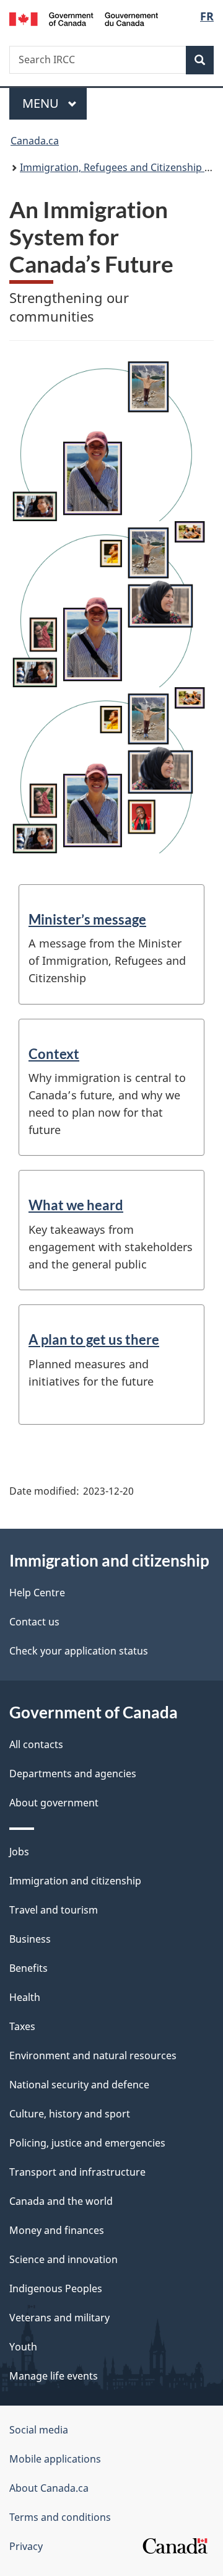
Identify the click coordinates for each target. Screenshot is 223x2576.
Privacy (26, 2546)
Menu (42, 103)
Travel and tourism (54, 1910)
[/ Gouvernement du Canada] (84, 18)
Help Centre (37, 1593)
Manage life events (54, 2376)
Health (25, 1997)
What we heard (76, 1205)
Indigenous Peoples (56, 2288)
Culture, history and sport (70, 2114)
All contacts (36, 1744)
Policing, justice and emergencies (87, 2143)
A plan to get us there (94, 1339)
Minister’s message (87, 919)
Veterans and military (59, 2318)
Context (54, 1054)
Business (30, 1939)
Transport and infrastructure (77, 2172)
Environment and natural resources (93, 2055)
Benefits (28, 1968)
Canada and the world (61, 2201)
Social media (39, 2430)
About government (54, 1803)
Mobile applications (55, 2459)
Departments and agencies (73, 1774)
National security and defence (79, 2085)
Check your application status (79, 1651)
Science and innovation (63, 2259)
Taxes (22, 2026)
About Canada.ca (49, 2488)
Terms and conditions (60, 2517)
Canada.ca (35, 141)
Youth (23, 2347)
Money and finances (57, 2230)
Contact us (34, 1622)
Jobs (19, 1852)
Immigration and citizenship (75, 1881)
